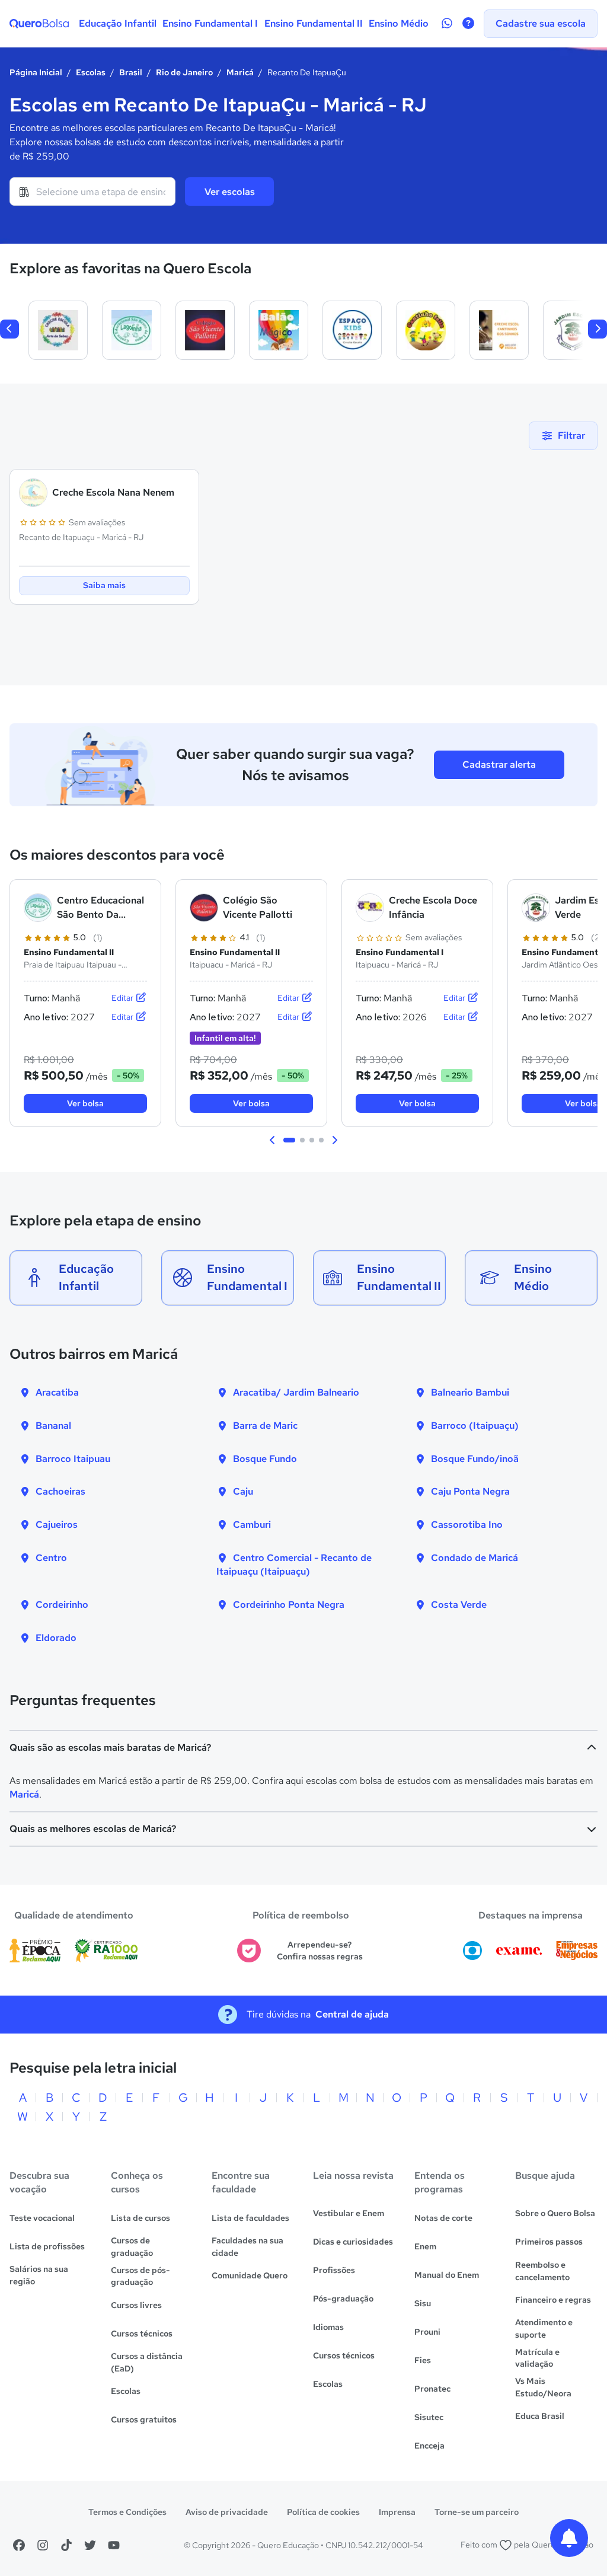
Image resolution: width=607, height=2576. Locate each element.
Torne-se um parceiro (477, 2512)
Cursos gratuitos (144, 2419)
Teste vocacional (42, 2218)
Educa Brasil (540, 2416)
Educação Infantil (118, 23)
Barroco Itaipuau (73, 1459)
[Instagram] (43, 2545)
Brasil (131, 72)
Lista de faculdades (250, 2218)
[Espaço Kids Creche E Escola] (352, 330)
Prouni (427, 2332)
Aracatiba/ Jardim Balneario (296, 1392)
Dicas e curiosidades (353, 2242)
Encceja (429, 2446)
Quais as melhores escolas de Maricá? (93, 1829)
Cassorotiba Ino (467, 1525)
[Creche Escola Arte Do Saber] (58, 330)
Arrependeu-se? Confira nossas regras (320, 1951)
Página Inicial (36, 72)
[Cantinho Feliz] (426, 330)
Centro (51, 1558)
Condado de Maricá (475, 1558)
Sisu (423, 2303)
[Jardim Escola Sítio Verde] (573, 330)
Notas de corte (443, 2218)
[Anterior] (9, 329)
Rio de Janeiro (184, 72)
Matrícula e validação (537, 2358)
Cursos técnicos (142, 2334)
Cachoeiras (60, 1491)
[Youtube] (114, 2545)
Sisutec (429, 2417)
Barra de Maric (265, 1426)
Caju (243, 1491)
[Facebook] (19, 2545)
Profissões (334, 2270)
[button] (273, 1140)
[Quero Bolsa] (39, 24)
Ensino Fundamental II (314, 23)
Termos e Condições (127, 2512)
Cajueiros (57, 1525)
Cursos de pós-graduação (140, 2276)
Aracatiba (57, 1392)
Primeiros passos (549, 2242)
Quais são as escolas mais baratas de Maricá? (110, 1747)
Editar (123, 998)
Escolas (91, 72)
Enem (425, 2246)
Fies (423, 2360)
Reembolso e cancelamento (542, 2271)
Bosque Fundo (265, 1459)
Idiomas (328, 2327)
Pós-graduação (343, 2299)
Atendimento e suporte (544, 2328)
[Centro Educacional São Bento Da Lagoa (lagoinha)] (132, 330)
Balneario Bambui (470, 1392)
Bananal (53, 1426)
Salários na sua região (39, 2275)
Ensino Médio (399, 23)
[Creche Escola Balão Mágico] (279, 330)
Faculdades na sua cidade (247, 2247)
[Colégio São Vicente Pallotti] (205, 330)
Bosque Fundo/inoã (475, 1459)
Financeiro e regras (553, 2300)
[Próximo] (598, 329)
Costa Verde (459, 1605)
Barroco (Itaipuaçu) (475, 1426)
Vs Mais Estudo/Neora (543, 2387)
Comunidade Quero (250, 2275)
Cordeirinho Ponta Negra (289, 1605)
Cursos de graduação (132, 2247)
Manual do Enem (447, 2275)
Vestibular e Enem (349, 2213)
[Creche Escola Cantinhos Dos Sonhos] (499, 330)
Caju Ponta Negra (470, 1491)
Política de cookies (323, 2512)
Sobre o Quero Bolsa (555, 2213)
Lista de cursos (140, 2218)
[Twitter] (90, 2545)
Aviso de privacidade (227, 2512)
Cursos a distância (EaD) (147, 2362)
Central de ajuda (352, 2014)
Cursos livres (136, 2305)
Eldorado (56, 1638)
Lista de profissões (47, 2246)
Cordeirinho (62, 1605)
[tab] (289, 1140)
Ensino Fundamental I (210, 23)
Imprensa (397, 2512)
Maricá (240, 72)
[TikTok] (66, 2545)
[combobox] (92, 191)
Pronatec (432, 2389)
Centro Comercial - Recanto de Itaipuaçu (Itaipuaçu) (294, 1565)
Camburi (252, 1525)
